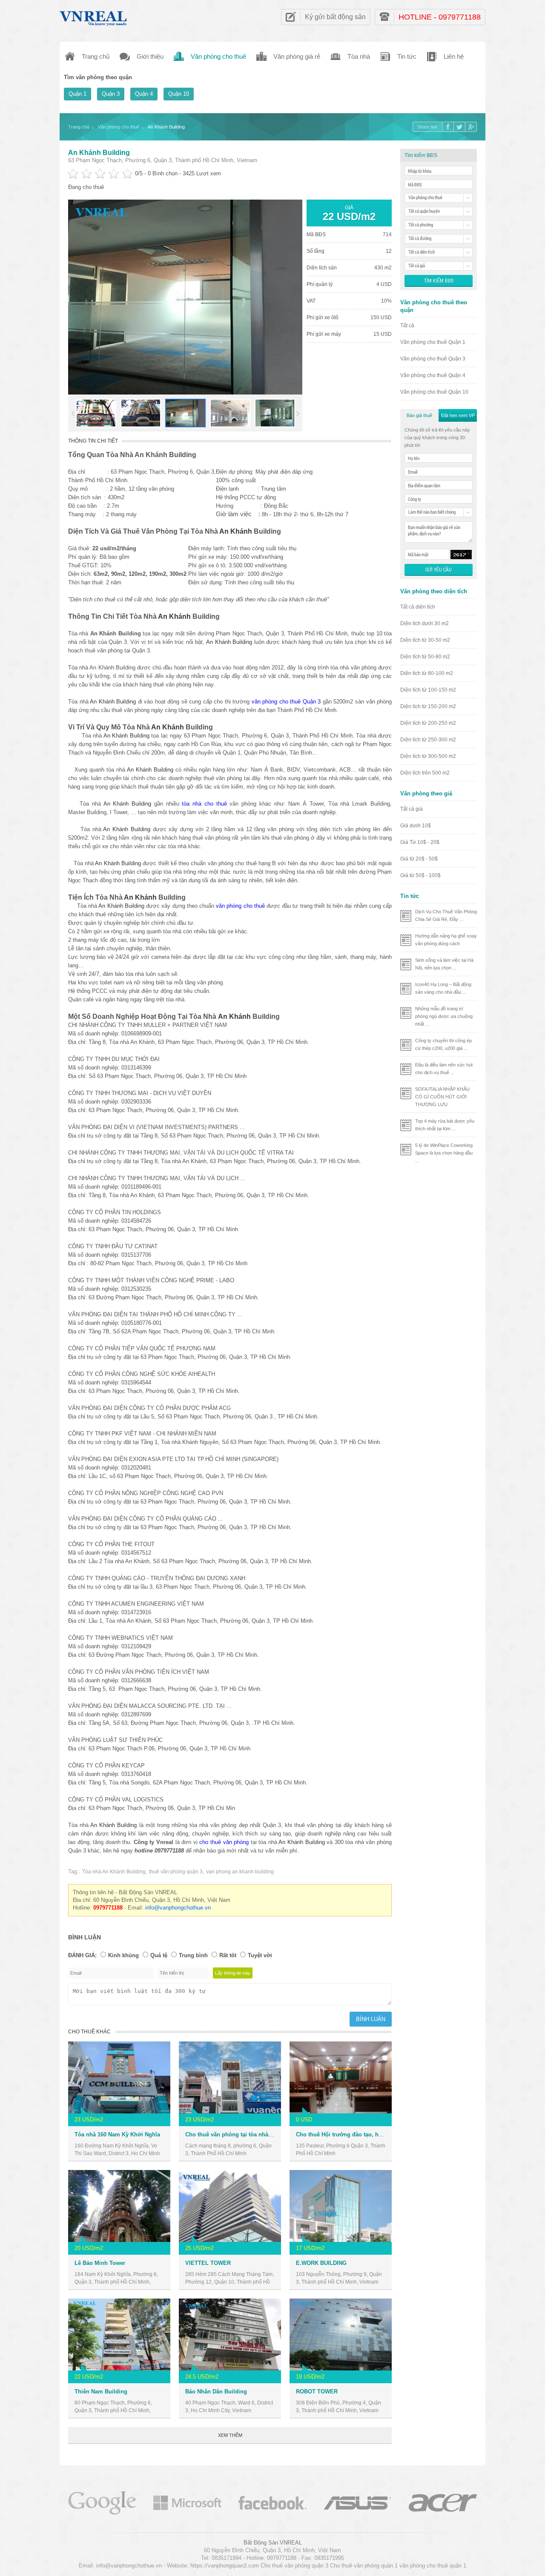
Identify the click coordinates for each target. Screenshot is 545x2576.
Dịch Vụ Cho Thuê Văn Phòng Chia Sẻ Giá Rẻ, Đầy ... (446, 915)
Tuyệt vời (260, 1955)
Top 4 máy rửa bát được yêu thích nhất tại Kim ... (445, 1125)
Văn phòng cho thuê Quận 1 (433, 342)
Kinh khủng (123, 1955)
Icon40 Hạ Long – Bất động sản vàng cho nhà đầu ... (443, 988)
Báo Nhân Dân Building (216, 2392)
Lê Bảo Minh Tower (100, 2263)
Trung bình (193, 1955)
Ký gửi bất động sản (335, 17)
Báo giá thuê (419, 415)
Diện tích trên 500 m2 (425, 773)
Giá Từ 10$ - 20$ (420, 842)
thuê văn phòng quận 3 (176, 1872)
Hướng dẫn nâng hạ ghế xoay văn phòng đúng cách (446, 940)
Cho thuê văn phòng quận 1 (364, 2566)
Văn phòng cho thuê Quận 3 (433, 359)
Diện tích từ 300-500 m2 (428, 756)
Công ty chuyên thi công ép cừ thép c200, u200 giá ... (443, 1044)
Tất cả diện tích (418, 607)
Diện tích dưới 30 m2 (425, 623)
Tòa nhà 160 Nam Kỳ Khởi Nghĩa (117, 2134)
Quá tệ (159, 1955)
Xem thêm (230, 2435)
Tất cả (407, 326)
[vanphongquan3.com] (94, 16)
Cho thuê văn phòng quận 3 (294, 2566)
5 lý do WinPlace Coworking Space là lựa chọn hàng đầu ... (444, 1153)
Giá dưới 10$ (416, 826)
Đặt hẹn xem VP (458, 415)
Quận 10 (179, 94)
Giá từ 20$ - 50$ (419, 859)
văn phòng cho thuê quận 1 (433, 2566)
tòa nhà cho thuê (204, 804)
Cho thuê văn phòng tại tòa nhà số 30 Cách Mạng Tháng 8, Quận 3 (273, 2134)
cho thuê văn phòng (224, 1842)
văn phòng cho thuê (240, 906)
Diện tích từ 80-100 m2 (427, 673)
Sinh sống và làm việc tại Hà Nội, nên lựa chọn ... (444, 964)
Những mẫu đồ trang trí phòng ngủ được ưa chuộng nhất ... (444, 1016)
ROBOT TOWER (317, 2392)
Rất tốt (228, 1955)
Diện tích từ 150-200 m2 (428, 706)
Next (298, 414)
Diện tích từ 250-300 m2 (428, 740)
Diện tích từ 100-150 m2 (428, 690)
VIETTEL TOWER (208, 2263)
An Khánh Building (99, 153)
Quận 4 (144, 94)
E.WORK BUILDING (321, 2263)
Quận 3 (111, 94)
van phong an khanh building (240, 1872)
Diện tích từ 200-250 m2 (428, 723)
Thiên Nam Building (101, 2392)
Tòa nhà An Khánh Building (114, 1872)
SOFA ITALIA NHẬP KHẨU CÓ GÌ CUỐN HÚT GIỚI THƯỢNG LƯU (442, 1097)
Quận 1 (77, 94)
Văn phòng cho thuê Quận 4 (433, 375)
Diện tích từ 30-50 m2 (425, 640)
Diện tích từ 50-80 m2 (425, 657)
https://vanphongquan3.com (225, 2566)
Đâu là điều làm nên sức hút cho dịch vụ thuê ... (444, 1069)
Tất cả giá (412, 809)
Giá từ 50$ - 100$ (420, 875)
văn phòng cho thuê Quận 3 (286, 702)
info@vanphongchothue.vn (178, 1908)
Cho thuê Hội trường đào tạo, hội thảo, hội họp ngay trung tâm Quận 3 (389, 2134)
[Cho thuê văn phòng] (102, 2502)
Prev (73, 414)
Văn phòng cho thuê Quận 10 (434, 392)
